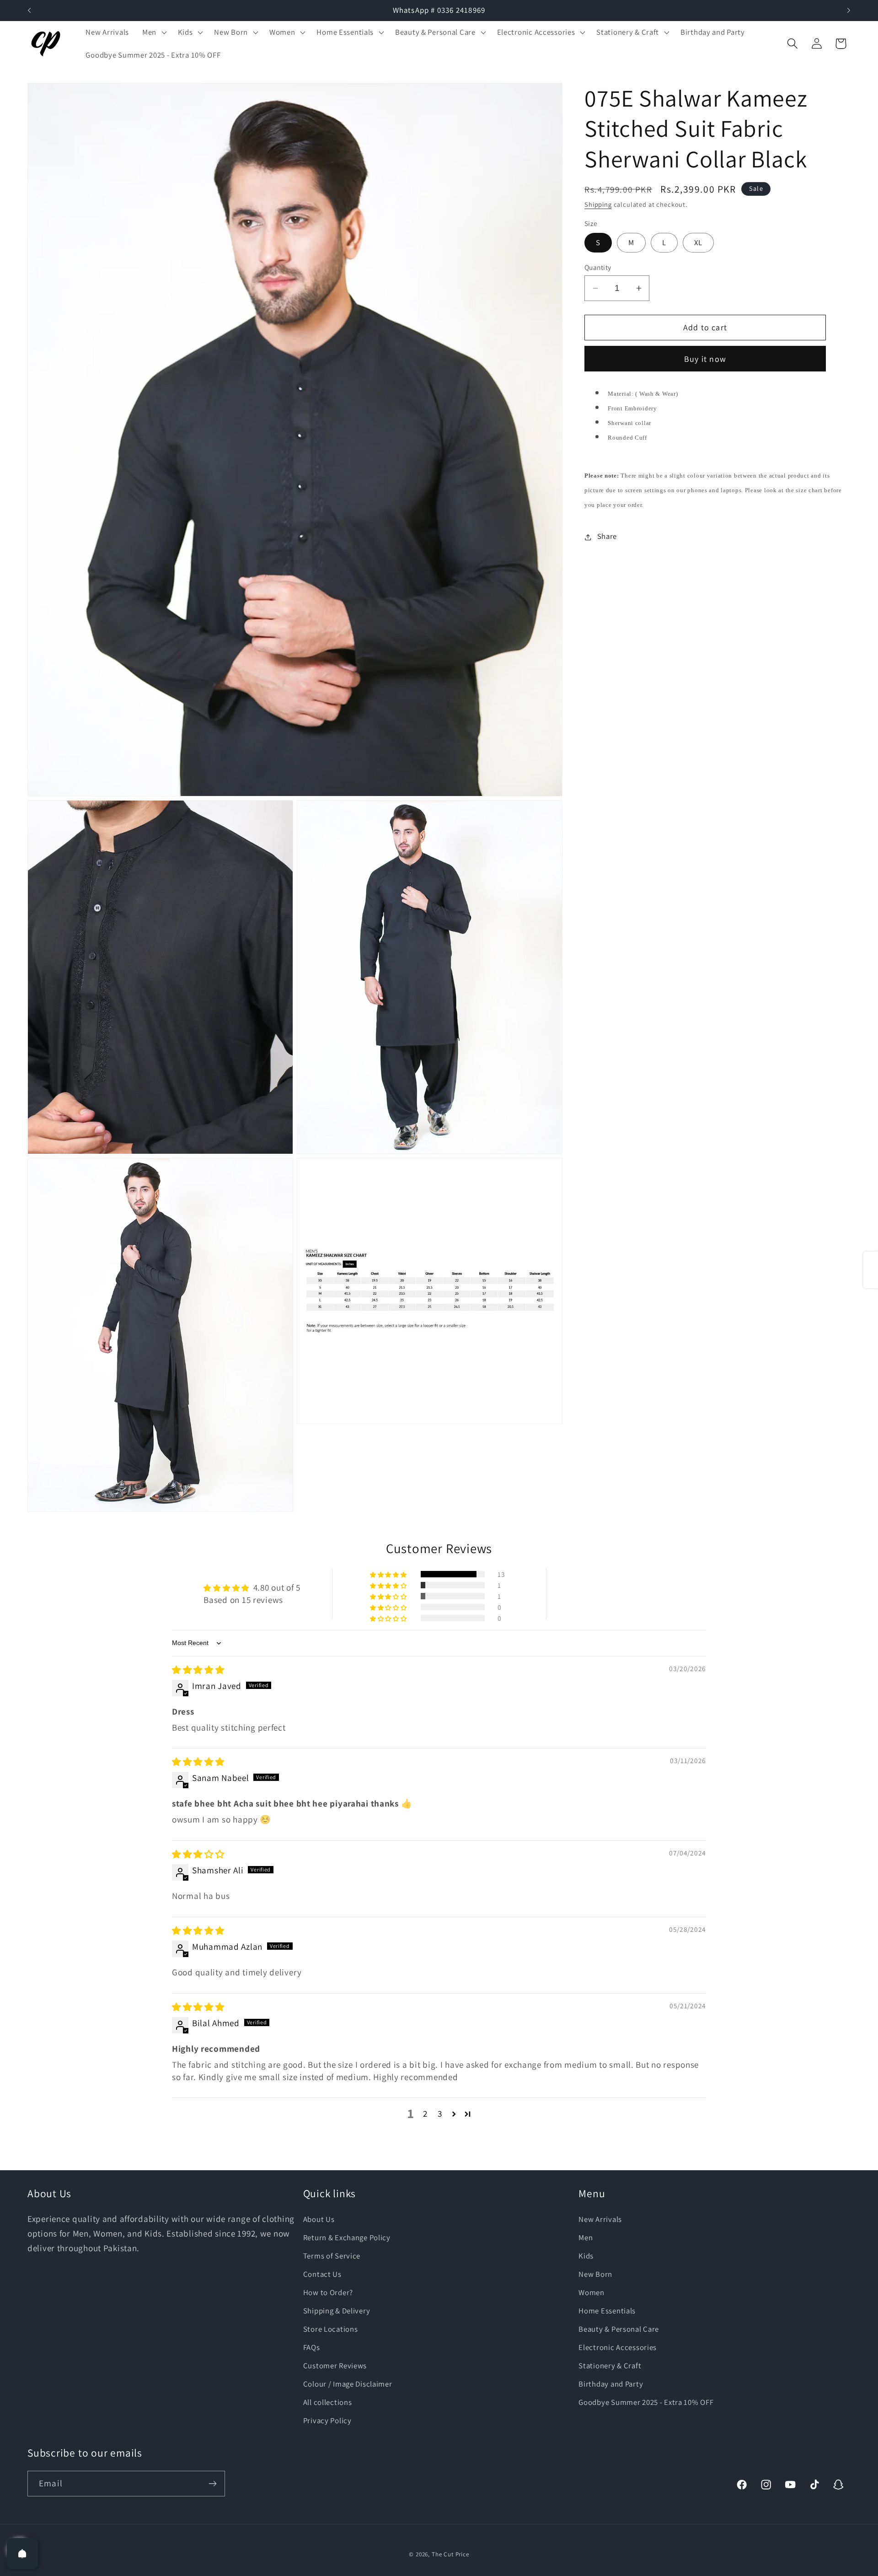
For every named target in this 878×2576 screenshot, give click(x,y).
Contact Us (322, 2274)
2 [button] (425, 2114)
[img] (198, 1670)
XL (698, 243)
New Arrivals (600, 2219)
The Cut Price (450, 2554)
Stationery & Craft (610, 2365)
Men (586, 2237)
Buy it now (705, 359)
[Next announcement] (849, 11)
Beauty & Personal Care (619, 2329)
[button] (153, 32)
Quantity (598, 267)
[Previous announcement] (29, 11)
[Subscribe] (212, 2484)
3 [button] (440, 2114)
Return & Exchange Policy (347, 2237)
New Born (595, 2274)
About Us (319, 2219)
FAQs (312, 2347)
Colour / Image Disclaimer (348, 2383)
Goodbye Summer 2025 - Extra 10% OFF (646, 2402)
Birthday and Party (611, 2383)
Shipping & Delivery (337, 2311)
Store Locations (331, 2329)
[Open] (22, 2554)
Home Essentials (607, 2311)
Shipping (598, 204)
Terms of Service (332, 2256)
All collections (328, 2402)
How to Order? (328, 2292)
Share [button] (607, 537)
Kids (586, 2256)
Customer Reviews (335, 2365)
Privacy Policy (327, 2420)
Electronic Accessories (618, 2347)
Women (592, 2292)
